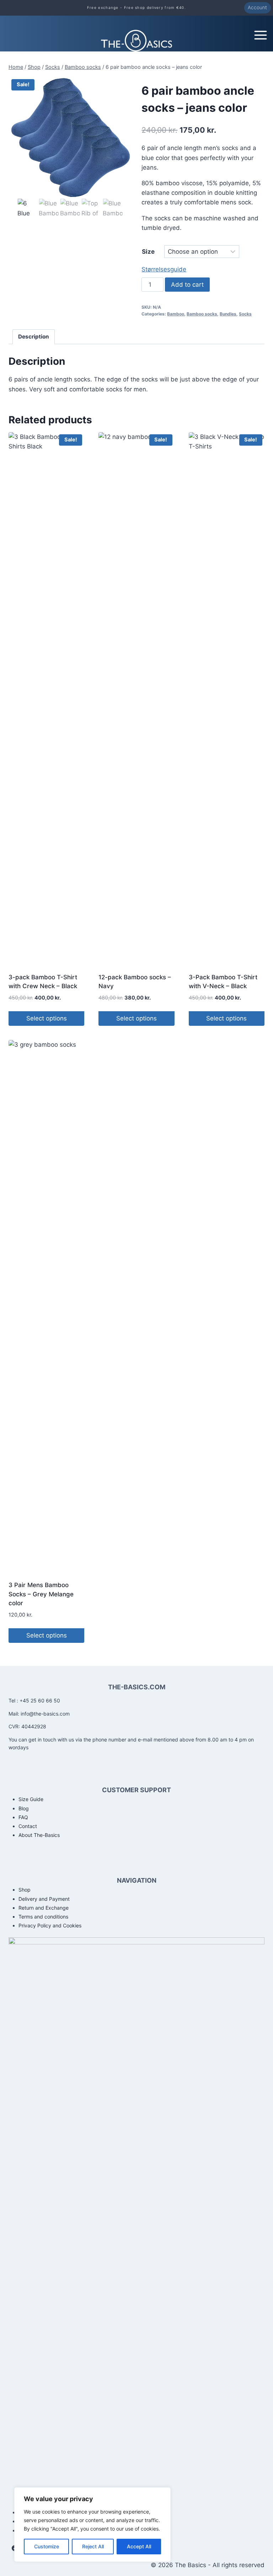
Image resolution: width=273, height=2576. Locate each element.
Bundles (228, 314)
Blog (24, 1808)
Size (148, 252)
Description (34, 337)
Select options (47, 1018)
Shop (25, 1890)
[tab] (34, 337)
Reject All (93, 2546)
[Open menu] (263, 33)
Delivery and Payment (44, 1899)
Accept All (139, 2546)
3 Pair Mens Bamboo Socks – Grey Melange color (41, 1594)
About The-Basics (39, 1835)
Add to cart (187, 285)
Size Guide (31, 1799)
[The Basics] (136, 41)
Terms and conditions (43, 1917)
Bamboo (176, 314)
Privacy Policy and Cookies (50, 1925)
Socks (245, 314)
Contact (28, 1826)
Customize (47, 2546)
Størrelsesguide (164, 269)
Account (257, 7)
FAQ (23, 1817)
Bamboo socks (202, 314)
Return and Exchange (44, 1908)
